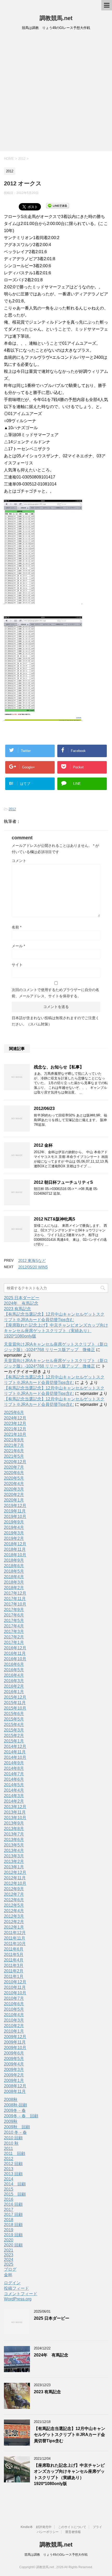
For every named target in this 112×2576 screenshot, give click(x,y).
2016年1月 (14, 1692)
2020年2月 (14, 1495)
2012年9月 (14, 1889)
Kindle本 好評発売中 (36, 2527)
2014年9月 (14, 1763)
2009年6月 (14, 2053)
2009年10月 (15, 2048)
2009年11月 (15, 2042)
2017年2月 (14, 1637)
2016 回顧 (13, 2204)
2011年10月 (15, 1944)
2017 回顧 (13, 2214)
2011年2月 (14, 1971)
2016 (9, 2199)
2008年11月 (15, 2091)
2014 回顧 (15, 2184)
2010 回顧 (13, 2138)
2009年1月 (14, 2080)
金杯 (8, 2275)
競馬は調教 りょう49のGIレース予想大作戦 (56, 2555)
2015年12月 (15, 1697)
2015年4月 (14, 1725)
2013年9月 (14, 1823)
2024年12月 (15, 1418)
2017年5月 (14, 1621)
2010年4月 (14, 2015)
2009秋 (11, 2121)
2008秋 (11, 2100)
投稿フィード (16, 2288)
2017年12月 (15, 1593)
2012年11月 (15, 1878)
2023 (9, 2255)
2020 (9, 2240)
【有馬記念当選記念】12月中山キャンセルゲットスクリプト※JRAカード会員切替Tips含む (70, 2435)
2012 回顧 (13, 2164)
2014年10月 (15, 1757)
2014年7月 (14, 1774)
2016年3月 (14, 1681)
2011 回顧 (15, 2153)
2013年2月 (14, 1861)
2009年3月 (14, 2070)
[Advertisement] (56, 92)
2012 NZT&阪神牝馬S (55, 1219)
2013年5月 (14, 1845)
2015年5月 (14, 1719)
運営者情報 (73, 2532)
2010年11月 (15, 1987)
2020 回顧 (13, 2245)
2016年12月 (15, 1648)
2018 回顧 (13, 2225)
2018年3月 (14, 1582)
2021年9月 (14, 1440)
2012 (12, 809)
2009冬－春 (15, 2110)
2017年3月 (14, 1632)
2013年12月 (15, 1807)
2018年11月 (15, 1549)
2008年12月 (15, 2086)
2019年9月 (14, 1522)
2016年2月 (14, 1686)
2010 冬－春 (15, 2132)
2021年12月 (15, 1429)
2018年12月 (15, 1544)
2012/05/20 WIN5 (33, 1267)
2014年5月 (14, 1785)
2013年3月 (14, 1856)
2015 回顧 (15, 2194)
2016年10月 (15, 1659)
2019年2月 (14, 1538)
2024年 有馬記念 (21, 1303)
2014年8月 (14, 1768)
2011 (8, 2149)
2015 (9, 2189)
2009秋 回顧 (17, 2127)
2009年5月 (14, 2059)
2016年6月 (14, 1664)
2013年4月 (14, 1851)
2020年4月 (14, 1484)
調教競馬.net (56, 18)
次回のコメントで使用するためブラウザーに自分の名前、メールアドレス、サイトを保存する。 (55, 993)
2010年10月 (15, 1993)
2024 (9, 2260)
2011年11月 (15, 1938)
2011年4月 (14, 1960)
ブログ (10, 2269)
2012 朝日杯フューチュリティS (63, 1182)
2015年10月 (15, 1708)
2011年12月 (15, 1933)
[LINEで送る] (58, 205)
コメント (19, 861)
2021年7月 (14, 1445)
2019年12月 (15, 1506)
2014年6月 (14, 1779)
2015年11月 (15, 1703)
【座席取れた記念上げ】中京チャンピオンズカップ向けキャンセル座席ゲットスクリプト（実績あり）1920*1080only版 (56, 1331)
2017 (9, 2210)
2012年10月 (15, 1883)
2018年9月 (14, 1560)
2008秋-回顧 (15, 2105)
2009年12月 (15, 2037)
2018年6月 (14, 1566)
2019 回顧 (13, 2235)
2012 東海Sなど (32, 1260)
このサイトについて (72, 2527)
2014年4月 (14, 1790)
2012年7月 (14, 1894)
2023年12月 (15, 1423)
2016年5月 (14, 1670)
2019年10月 (15, 1517)
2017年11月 (15, 1599)
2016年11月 (15, 1653)
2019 (9, 2230)
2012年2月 (14, 1922)
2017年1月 (14, 1642)
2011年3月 (14, 1966)
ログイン (12, 2283)
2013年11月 (15, 1812)
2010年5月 (14, 2009)
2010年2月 (14, 2026)
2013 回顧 (13, 2174)
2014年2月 (14, 1801)
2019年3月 (14, 1533)
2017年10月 (15, 1604)
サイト (17, 965)
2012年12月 (15, 1872)
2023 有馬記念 (17, 1309)
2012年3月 (14, 1916)
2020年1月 (14, 1500)
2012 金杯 (43, 1145)
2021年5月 (14, 1456)
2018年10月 (15, 1555)
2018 (9, 2220)
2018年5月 (14, 1571)
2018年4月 (14, 1577)
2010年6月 (14, 2004)
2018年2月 (14, 1588)
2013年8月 (14, 1829)
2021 (9, 2250)
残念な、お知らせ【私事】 (59, 1067)
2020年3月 (14, 1489)
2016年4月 (14, 1675)
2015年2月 (14, 1736)
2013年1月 (14, 1867)
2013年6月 (14, 1840)
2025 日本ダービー (22, 1298)
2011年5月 (14, 1955)
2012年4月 (14, 1911)
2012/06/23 (44, 1108)
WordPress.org (18, 2299)
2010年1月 (14, 2031)
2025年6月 (14, 1412)
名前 (17, 927)
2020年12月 (15, 1462)
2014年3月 (14, 1796)
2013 (9, 2169)
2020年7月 (14, 1467)
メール (18, 946)
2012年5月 (14, 1905)
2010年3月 (14, 2020)
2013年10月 (15, 1818)
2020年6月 (14, 1473)
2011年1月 (14, 1976)
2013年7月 (14, 1834)
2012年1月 (14, 1927)
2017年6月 (14, 1615)
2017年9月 (14, 1610)
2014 (9, 2179)
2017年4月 (14, 1626)
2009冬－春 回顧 (21, 2116)
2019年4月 (14, 1527)
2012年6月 (14, 1900)
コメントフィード (21, 2294)
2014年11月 (15, 1752)
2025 (9, 2264)
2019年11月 (15, 1511)
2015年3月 (14, 1730)
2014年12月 (15, 1746)
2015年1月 (14, 1741)
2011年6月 (14, 1949)
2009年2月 (14, 2075)
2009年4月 (14, 2064)
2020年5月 (14, 1478)
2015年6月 (14, 1714)
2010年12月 (15, 1982)
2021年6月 (14, 1451)
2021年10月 (15, 1434)
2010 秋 (11, 2143)
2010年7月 (14, 1998)
